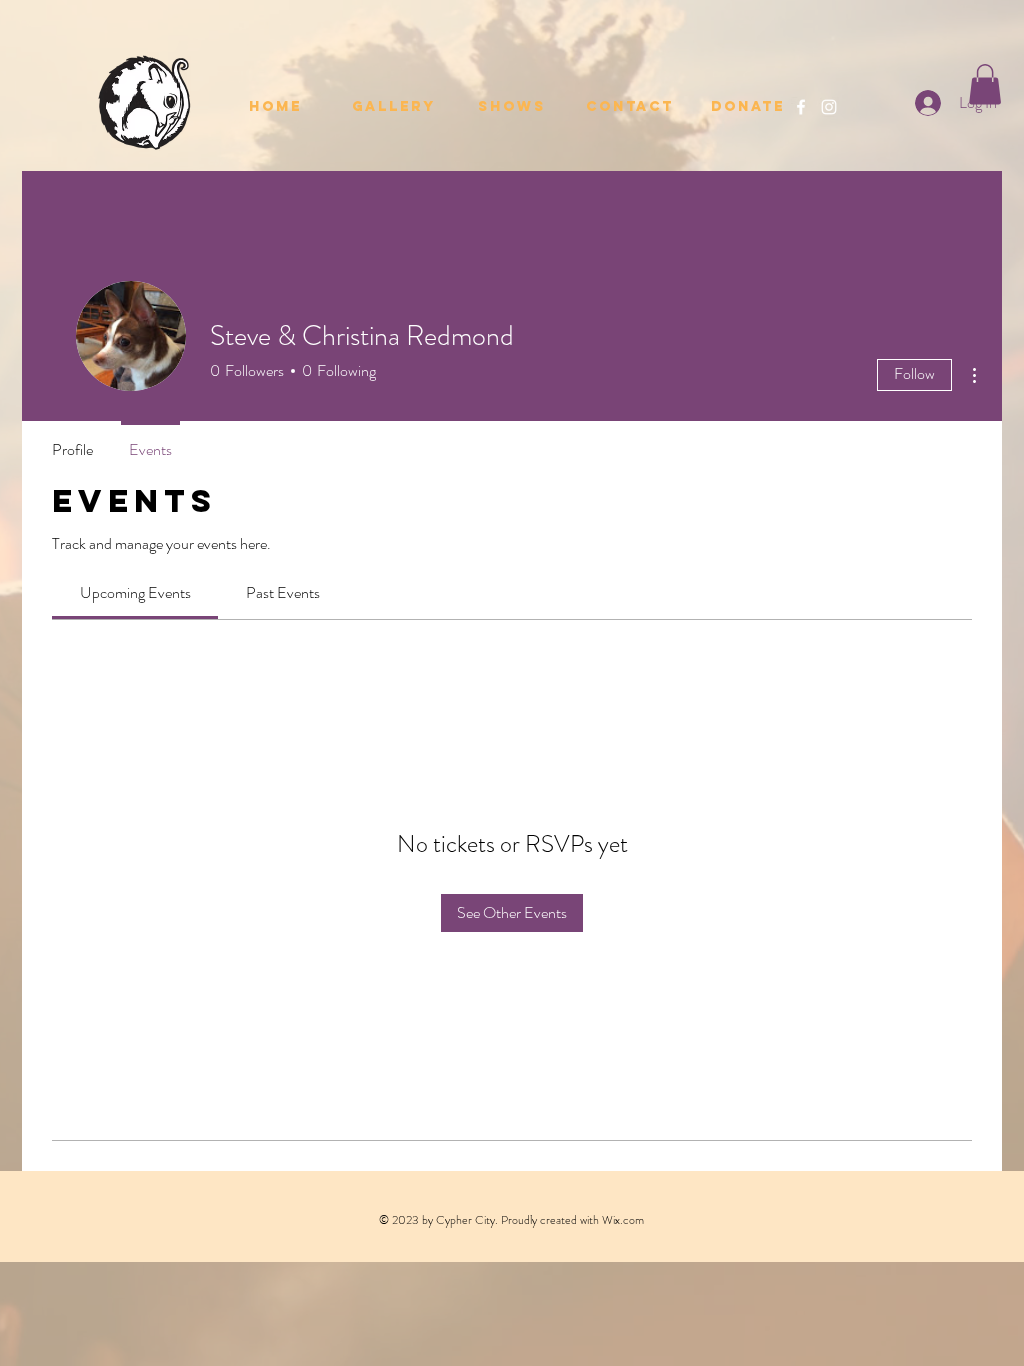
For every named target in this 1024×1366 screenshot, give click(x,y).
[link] (135, 592)
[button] (985, 84)
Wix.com (623, 1220)
